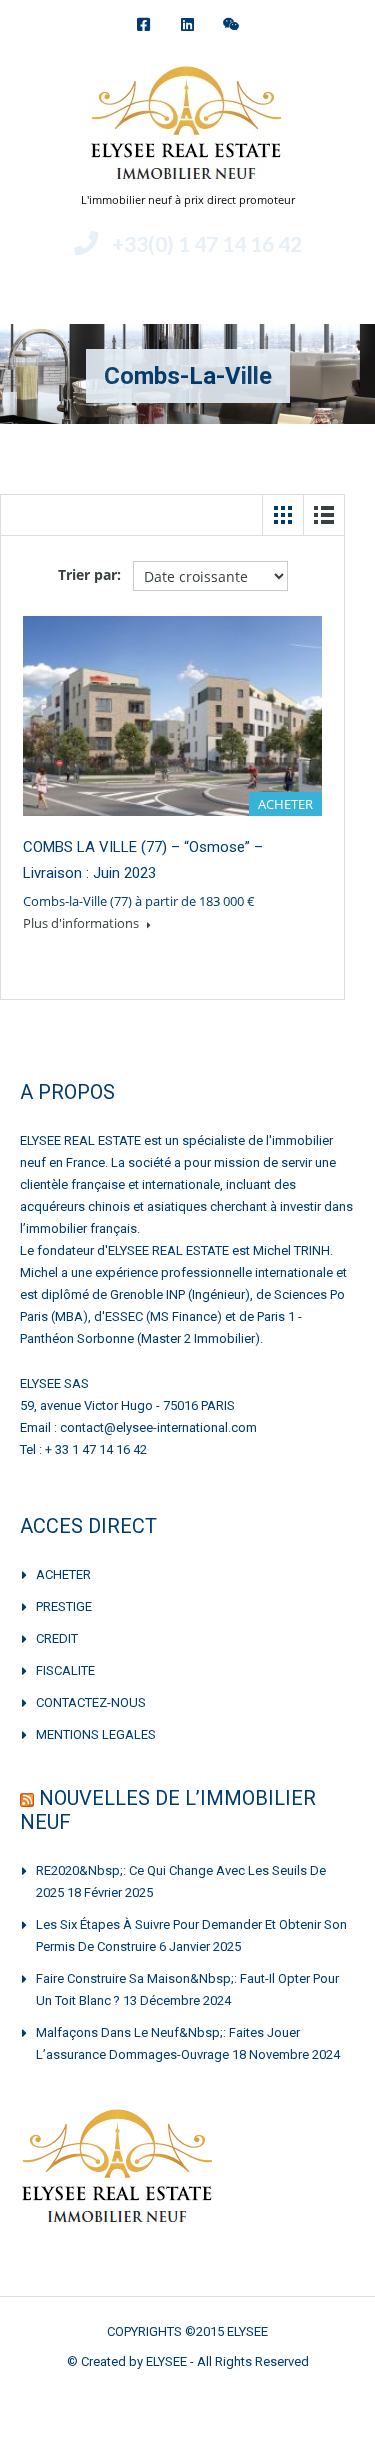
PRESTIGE (64, 1606)
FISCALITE (65, 1670)
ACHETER (63, 1574)
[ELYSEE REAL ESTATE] (188, 126)
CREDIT (57, 1638)
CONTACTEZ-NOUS (91, 1702)
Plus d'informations (82, 923)
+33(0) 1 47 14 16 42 (207, 243)
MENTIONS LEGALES (96, 1734)
